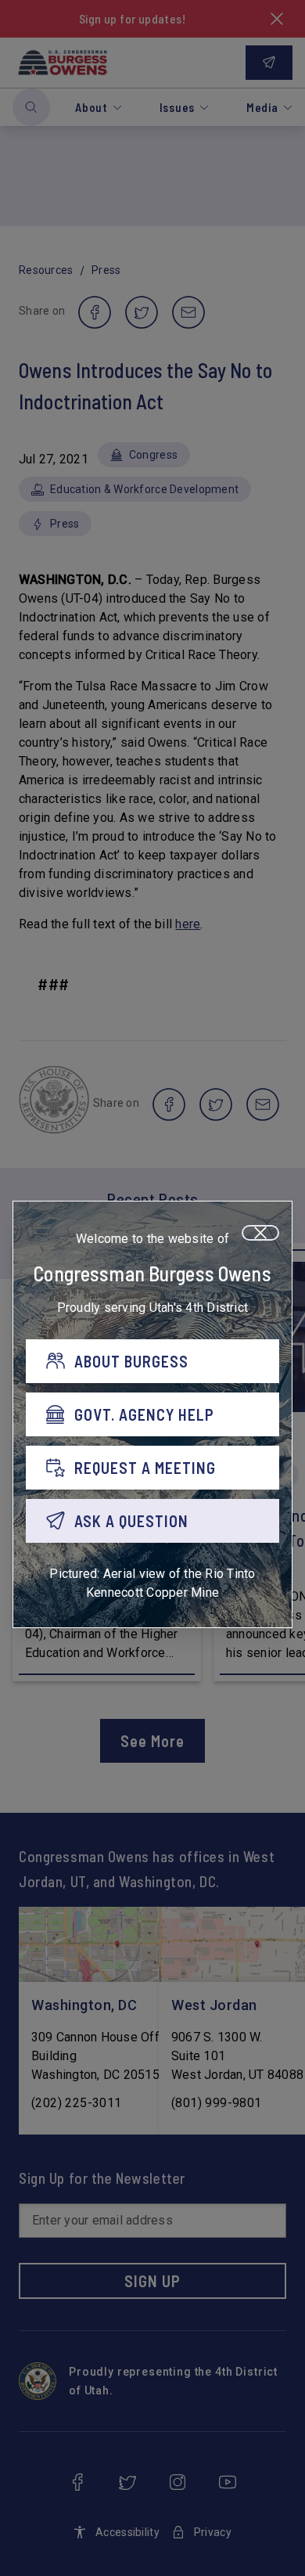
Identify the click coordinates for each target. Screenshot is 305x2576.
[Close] (260, 1233)
